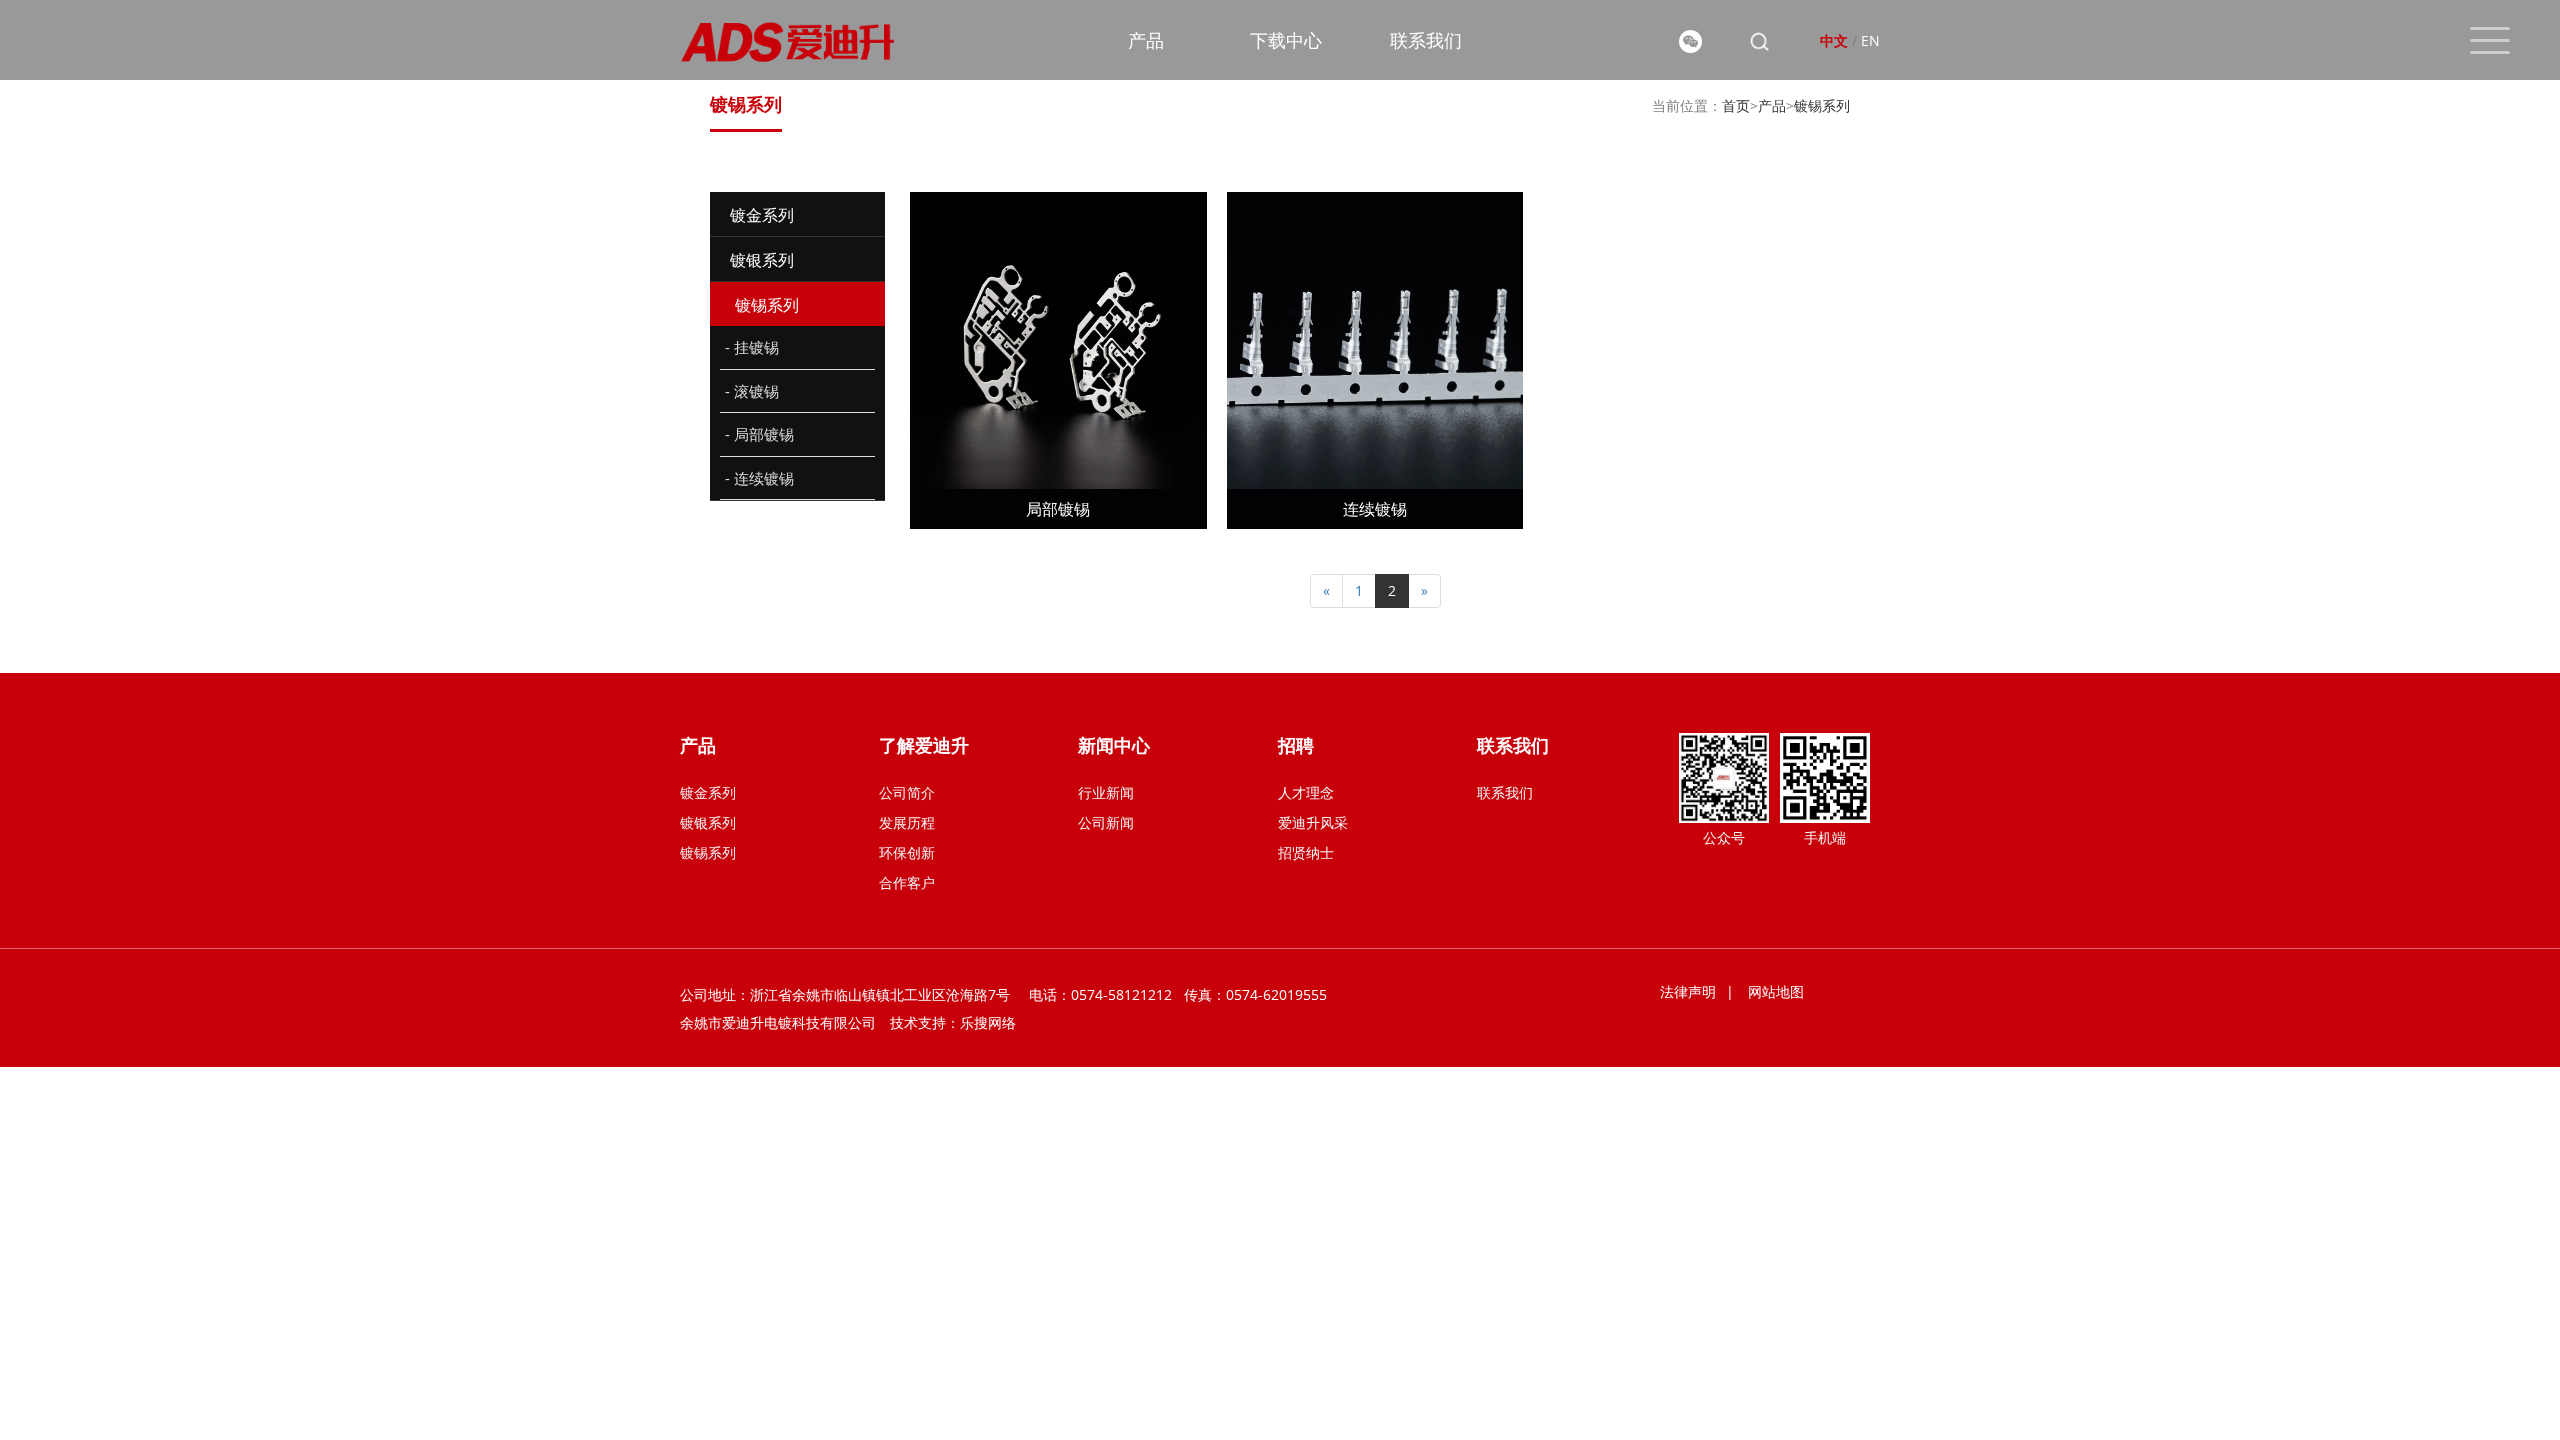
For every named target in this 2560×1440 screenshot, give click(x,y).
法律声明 (1688, 991)
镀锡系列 (1822, 105)
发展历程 (907, 822)
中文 (1834, 40)
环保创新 (907, 852)
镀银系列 (708, 822)
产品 (1772, 105)
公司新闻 (1106, 822)
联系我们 (1505, 792)
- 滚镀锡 (752, 391)
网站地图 (1776, 991)
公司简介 (907, 792)
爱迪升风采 (1313, 822)
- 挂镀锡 (752, 347)
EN (1870, 40)
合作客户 (907, 882)
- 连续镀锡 (759, 478)
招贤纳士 (1306, 852)
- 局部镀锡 (759, 434)
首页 (1736, 105)
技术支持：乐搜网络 (953, 1022)
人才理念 (1306, 792)
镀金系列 (708, 792)
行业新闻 (1106, 792)
